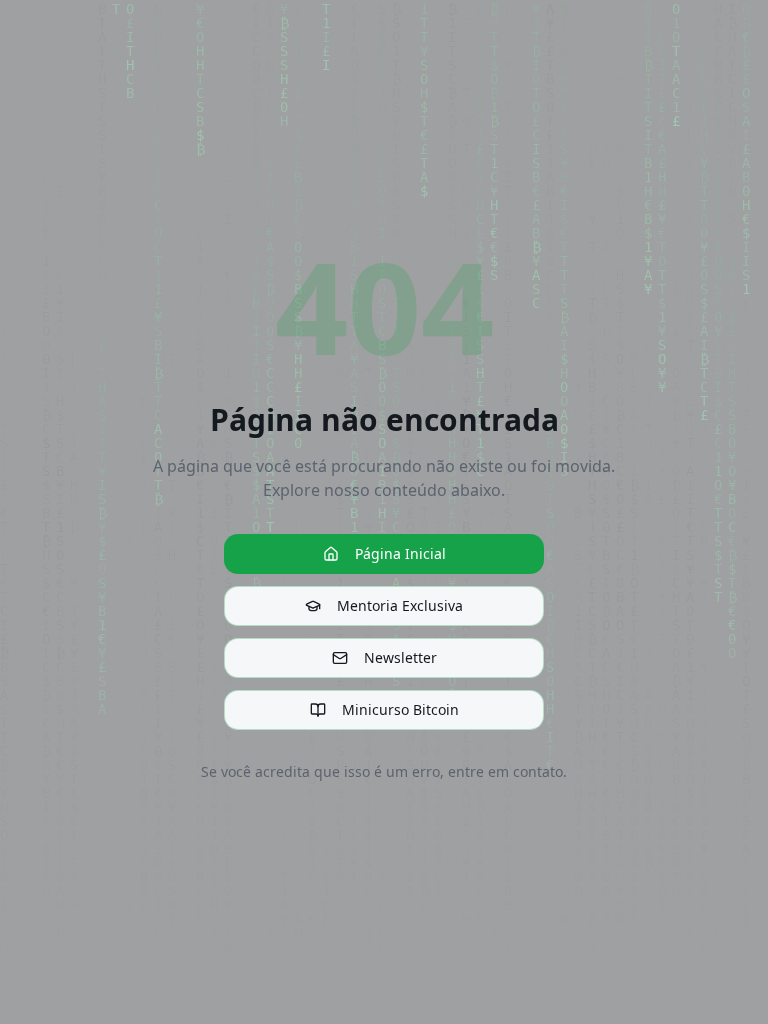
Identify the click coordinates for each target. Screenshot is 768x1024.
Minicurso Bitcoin (400, 709)
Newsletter (400, 657)
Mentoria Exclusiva (400, 605)
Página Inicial (400, 553)
